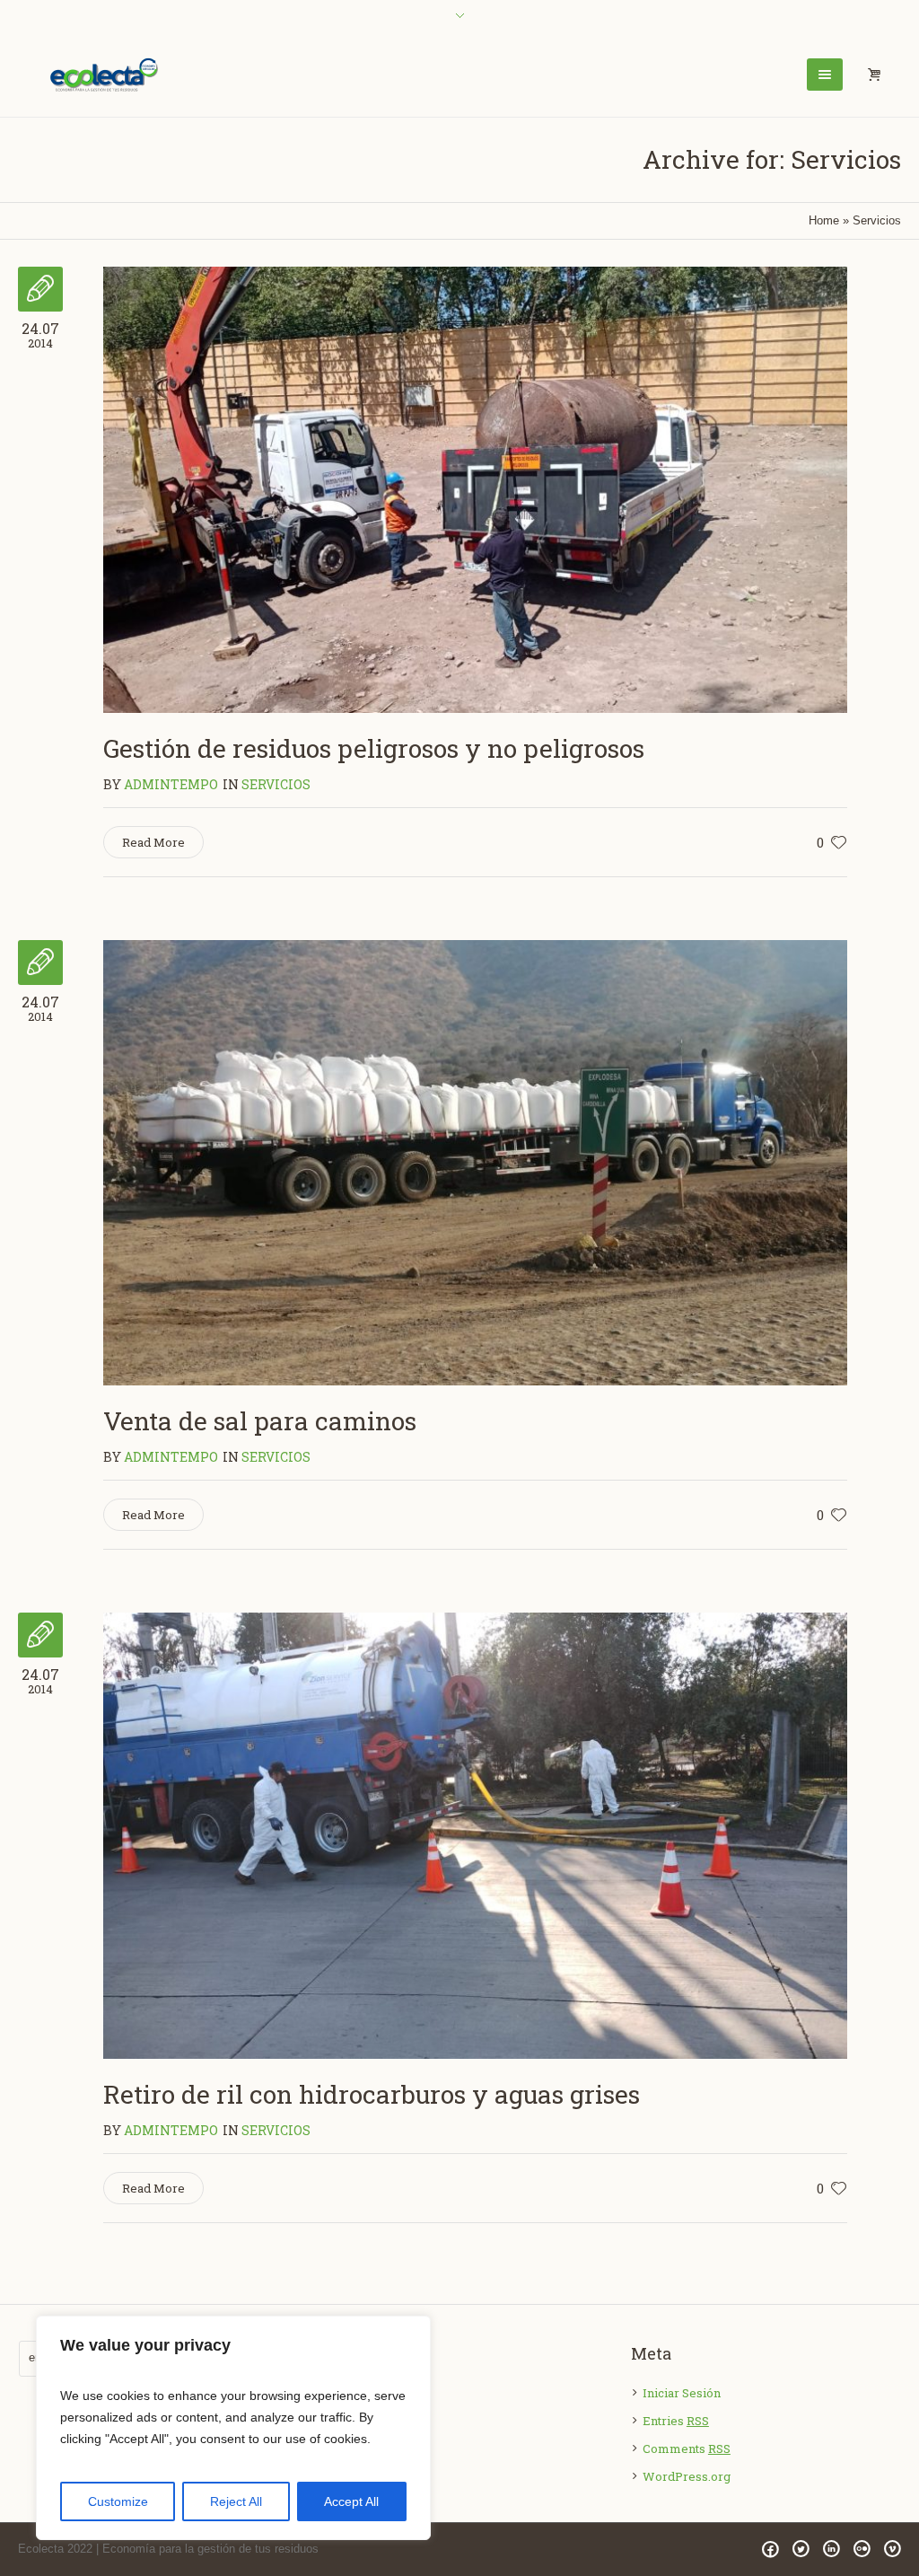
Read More (153, 842)
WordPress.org (687, 2476)
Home (824, 220)
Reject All (236, 2501)
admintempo (171, 784)
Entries (676, 2421)
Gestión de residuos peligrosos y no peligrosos (374, 748)
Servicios (276, 784)
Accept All (351, 2501)
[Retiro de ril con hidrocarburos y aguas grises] (475, 1836)
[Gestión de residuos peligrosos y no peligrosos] (475, 490)
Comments (687, 2449)
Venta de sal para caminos (260, 1421)
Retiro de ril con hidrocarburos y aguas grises (372, 2094)
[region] (233, 2428)
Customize (118, 2501)
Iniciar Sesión (682, 2393)
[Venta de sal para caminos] (475, 1163)
